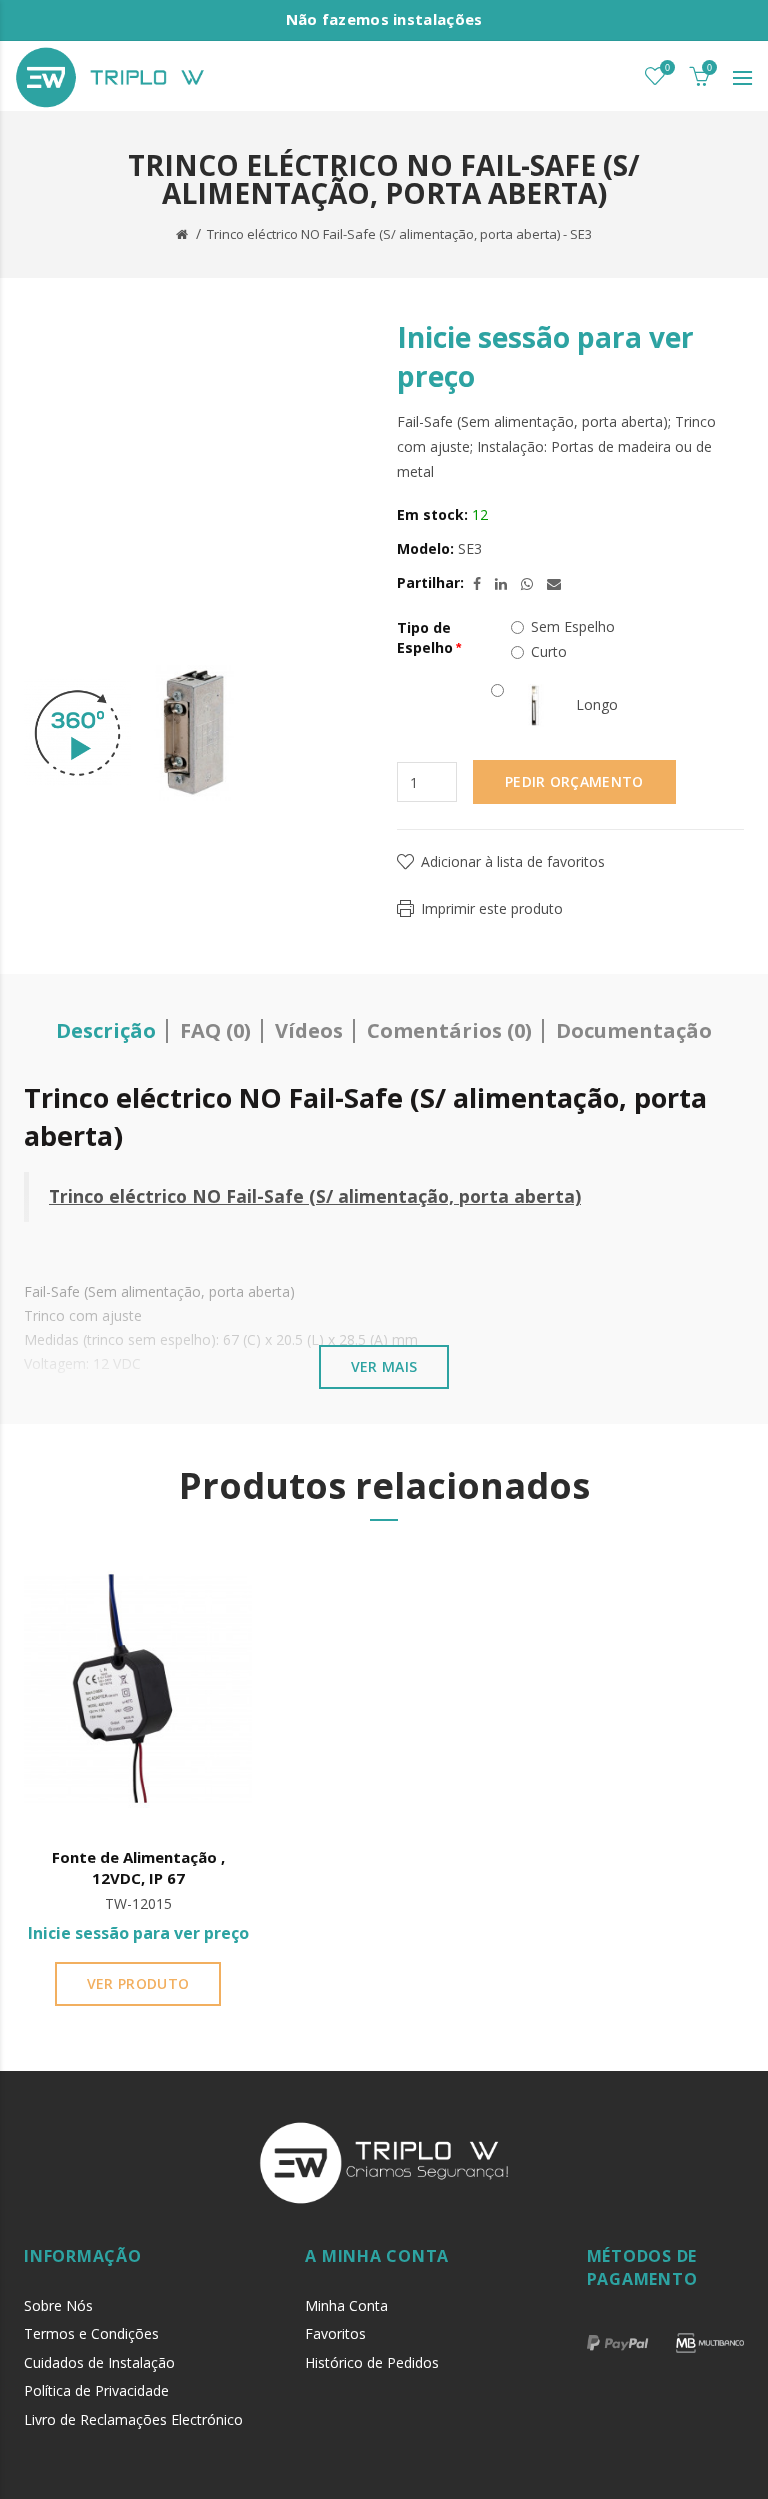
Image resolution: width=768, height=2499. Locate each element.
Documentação (634, 1030)
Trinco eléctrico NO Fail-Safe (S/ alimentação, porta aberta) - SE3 (399, 234)
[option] (77, 733)
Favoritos (335, 2333)
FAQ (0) (215, 1030)
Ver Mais (384, 1366)
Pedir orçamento (574, 781)
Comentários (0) (449, 1030)
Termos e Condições (91, 2333)
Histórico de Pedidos (372, 2362)
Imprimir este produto (492, 908)
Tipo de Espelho (425, 637)
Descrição (106, 1030)
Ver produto (138, 1983)
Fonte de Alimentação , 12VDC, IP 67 (138, 1867)
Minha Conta (346, 2305)
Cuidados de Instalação (99, 2362)
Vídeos (309, 1030)
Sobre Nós (58, 2305)
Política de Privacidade (96, 2390)
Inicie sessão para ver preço (138, 1933)
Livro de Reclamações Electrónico (133, 2419)
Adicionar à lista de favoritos (513, 861)
